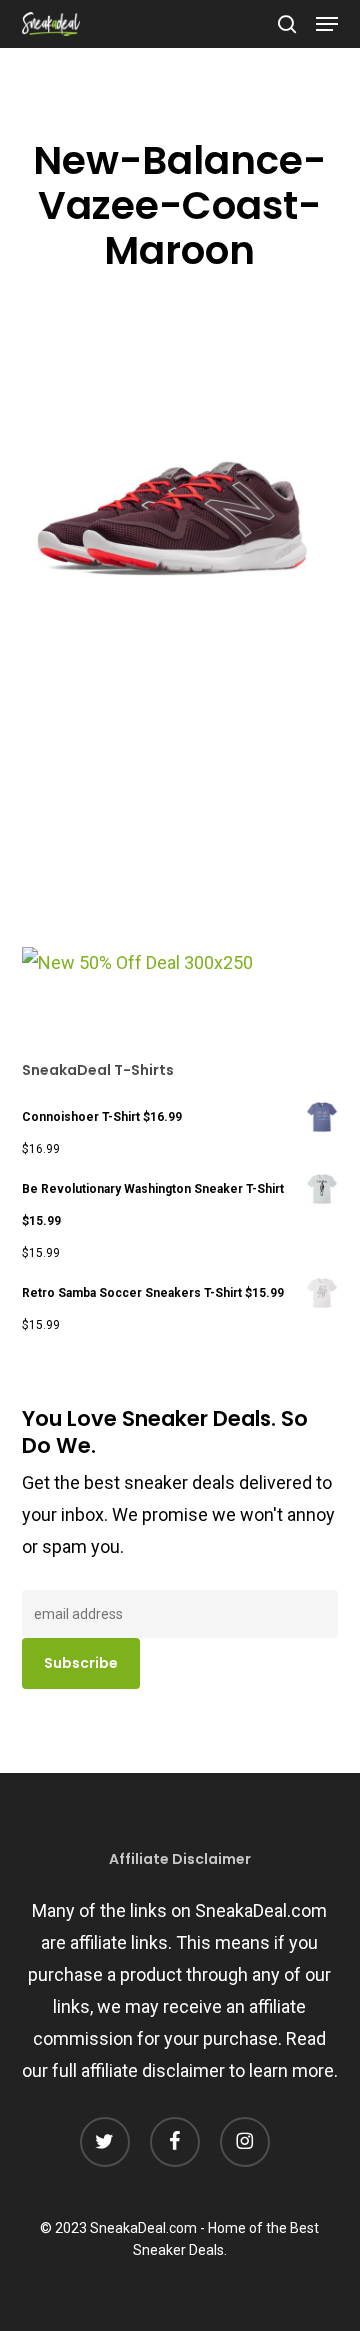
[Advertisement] (172, 812)
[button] (327, 24)
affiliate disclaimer (153, 2070)
